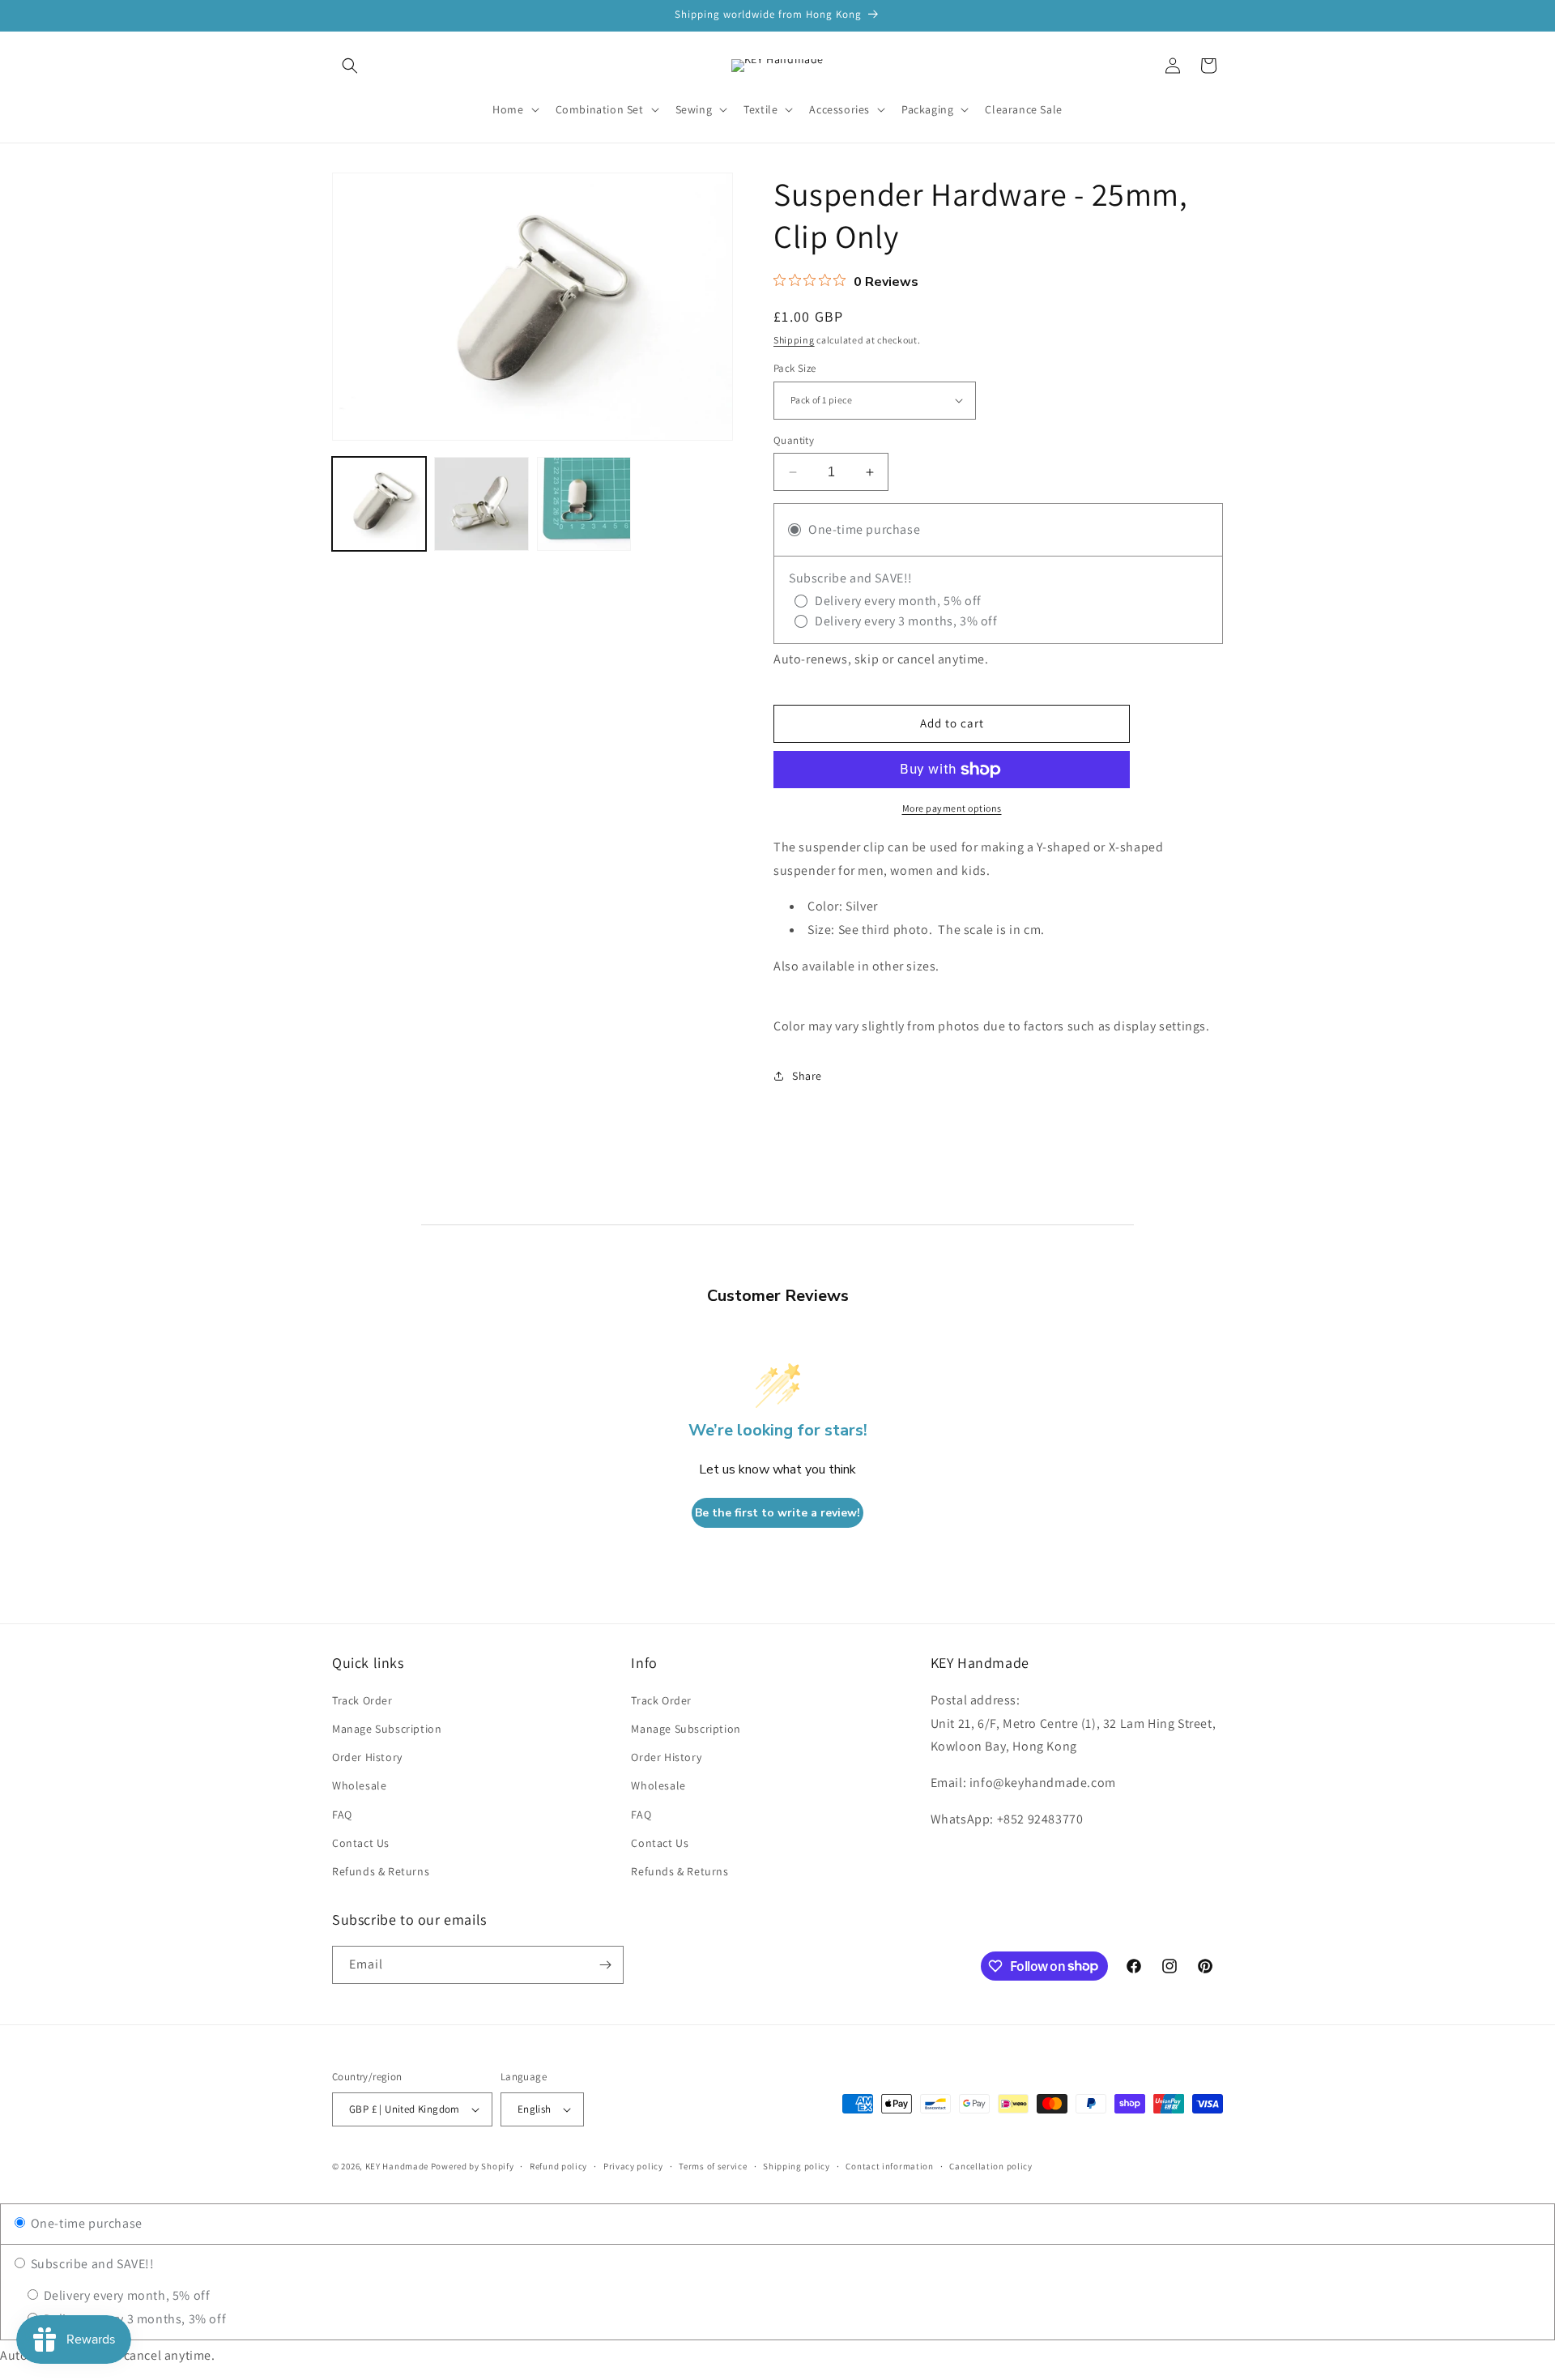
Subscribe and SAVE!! (91, 2264)
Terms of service (713, 2166)
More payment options (952, 808)
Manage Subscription (387, 1729)
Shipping (794, 340)
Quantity (794, 440)
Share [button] (807, 1076)
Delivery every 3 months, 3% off (133, 2319)
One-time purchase (85, 2223)
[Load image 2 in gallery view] (481, 504)
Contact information (889, 2166)
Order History (367, 1757)
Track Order (362, 1700)
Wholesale (359, 1785)
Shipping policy (797, 2166)
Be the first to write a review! (777, 1513)
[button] (350, 66)
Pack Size (795, 368)
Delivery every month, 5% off (125, 2295)
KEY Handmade (397, 2166)
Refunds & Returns (381, 1871)
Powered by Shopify (473, 2166)
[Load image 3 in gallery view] (584, 504)
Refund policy (558, 2166)
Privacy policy (633, 2166)
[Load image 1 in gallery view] (379, 504)
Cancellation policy (991, 2166)
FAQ (342, 1815)
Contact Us (361, 1843)
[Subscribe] (605, 1965)
